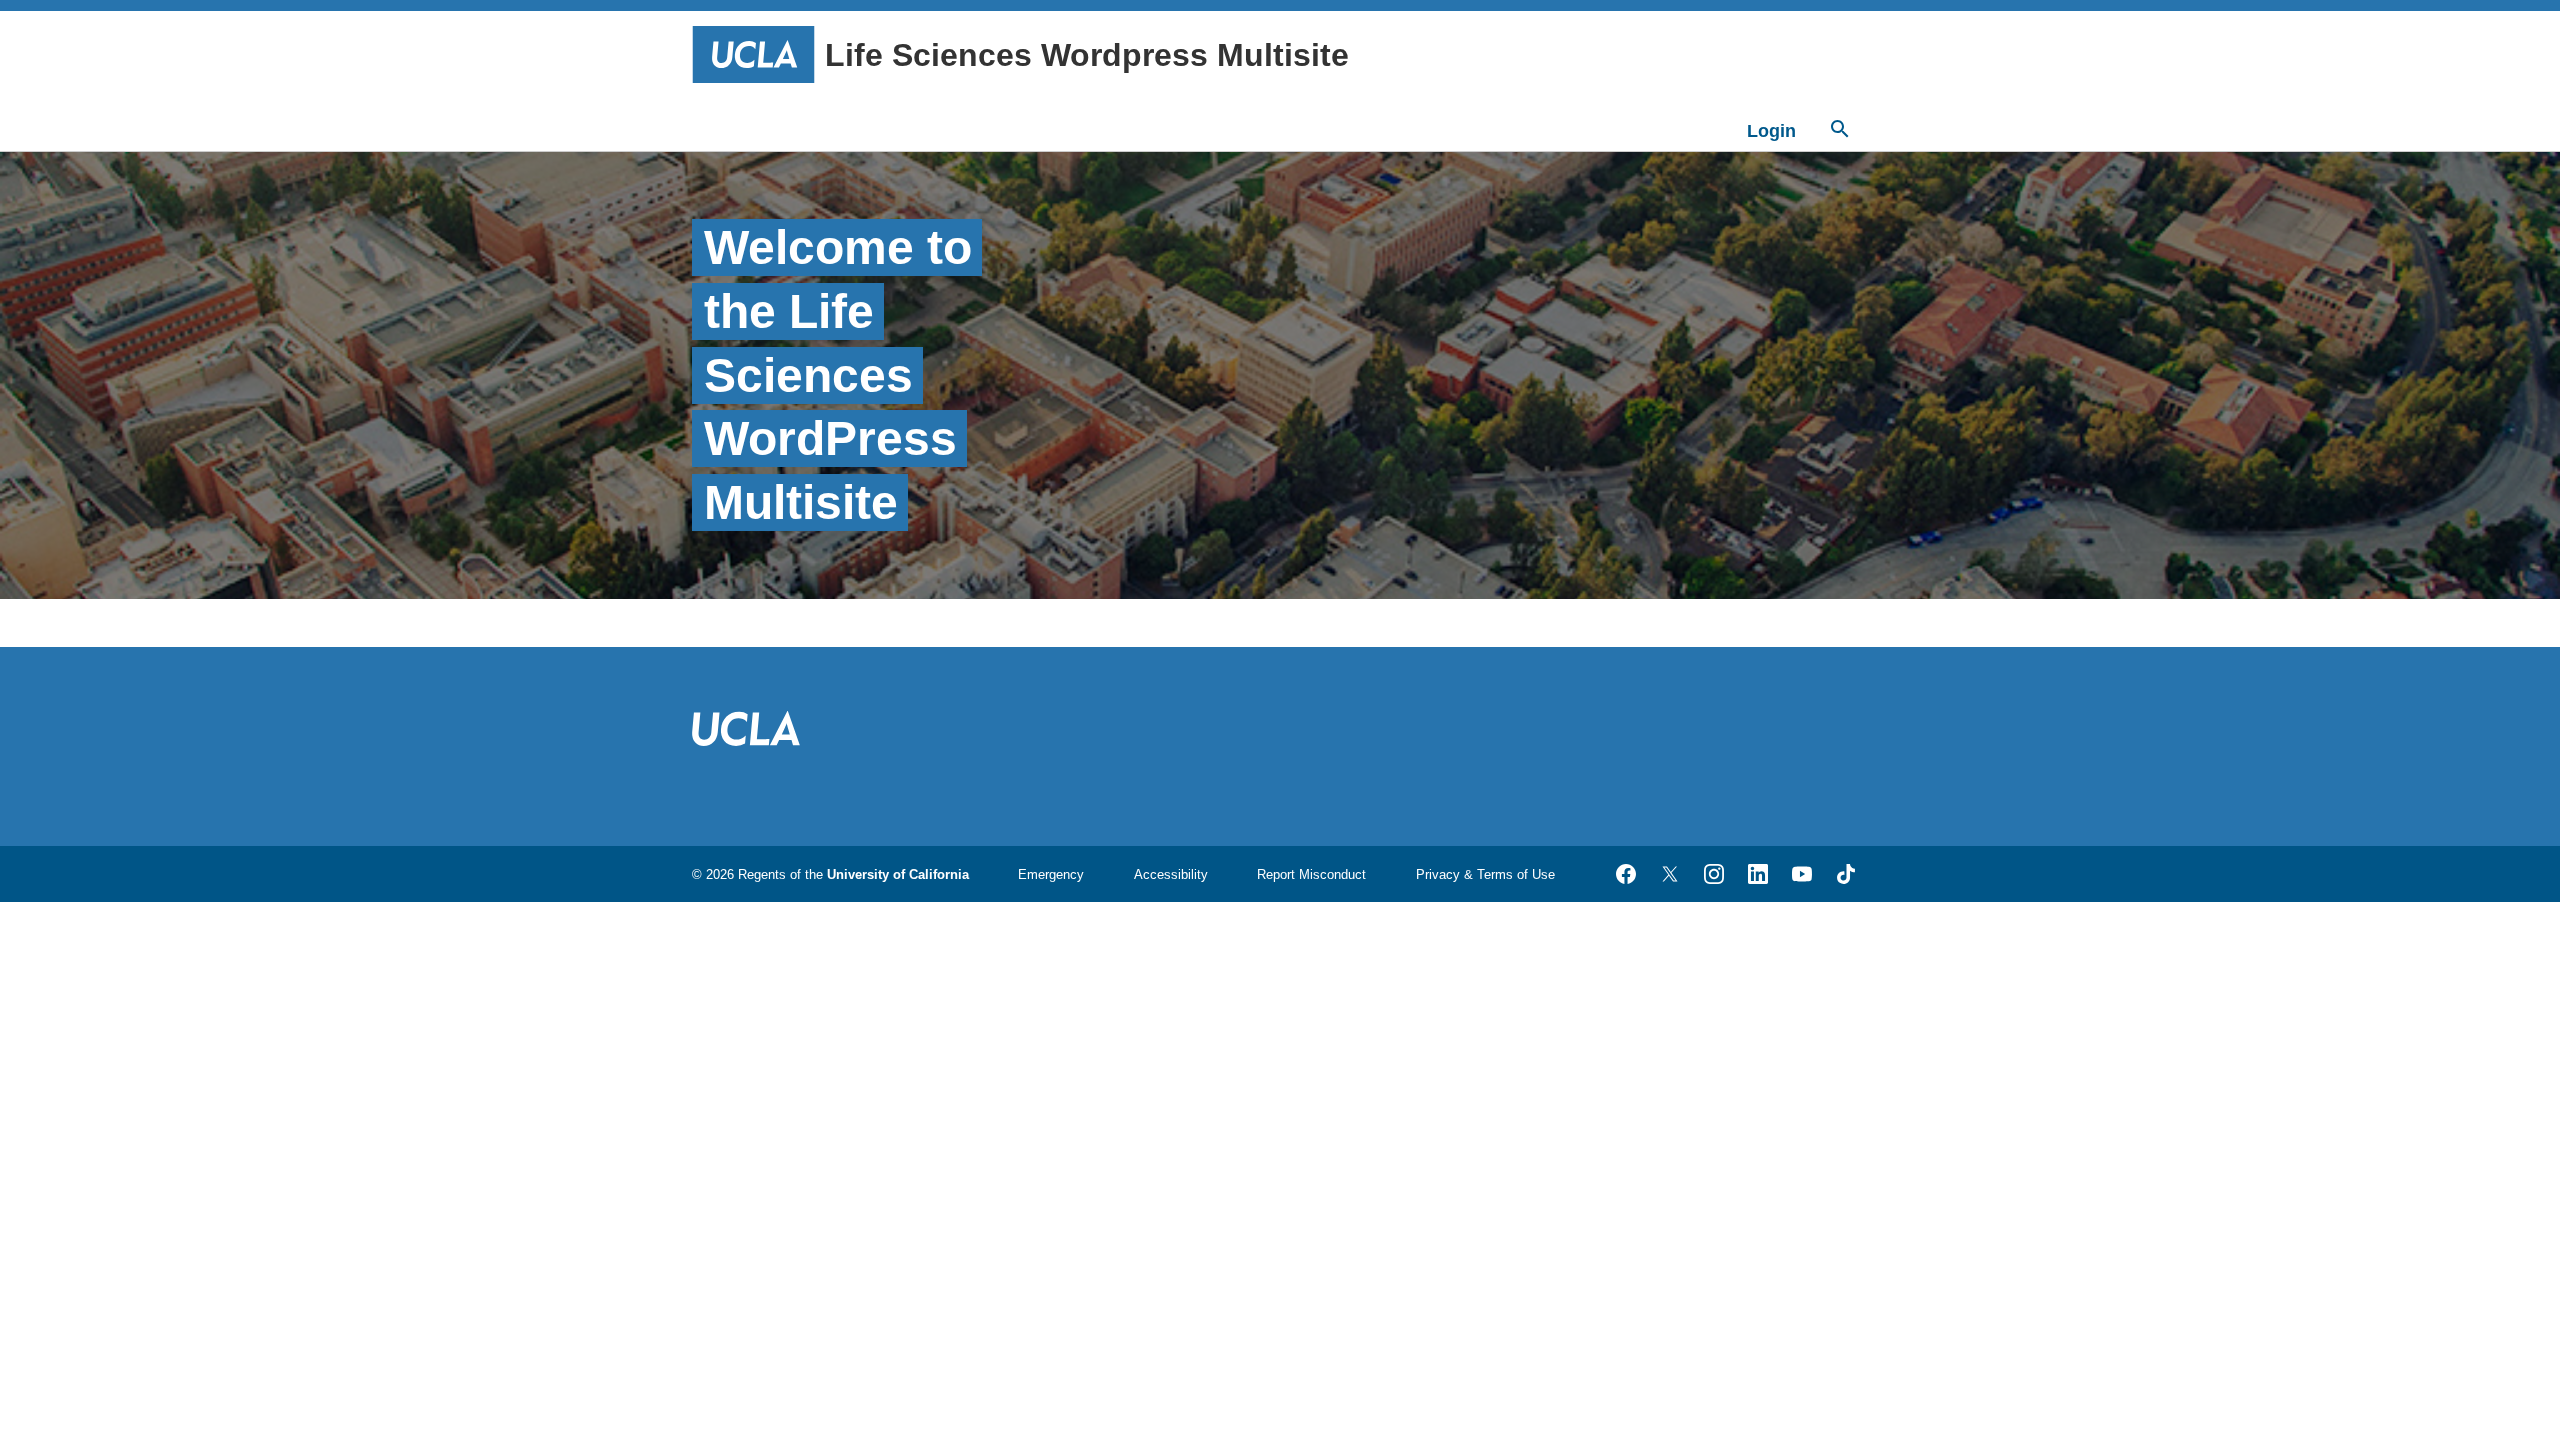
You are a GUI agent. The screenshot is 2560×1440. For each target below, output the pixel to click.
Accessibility (1171, 874)
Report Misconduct (1311, 874)
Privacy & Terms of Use (1485, 874)
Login (1771, 131)
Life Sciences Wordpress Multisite (1087, 55)
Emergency (1051, 874)
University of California (898, 874)
